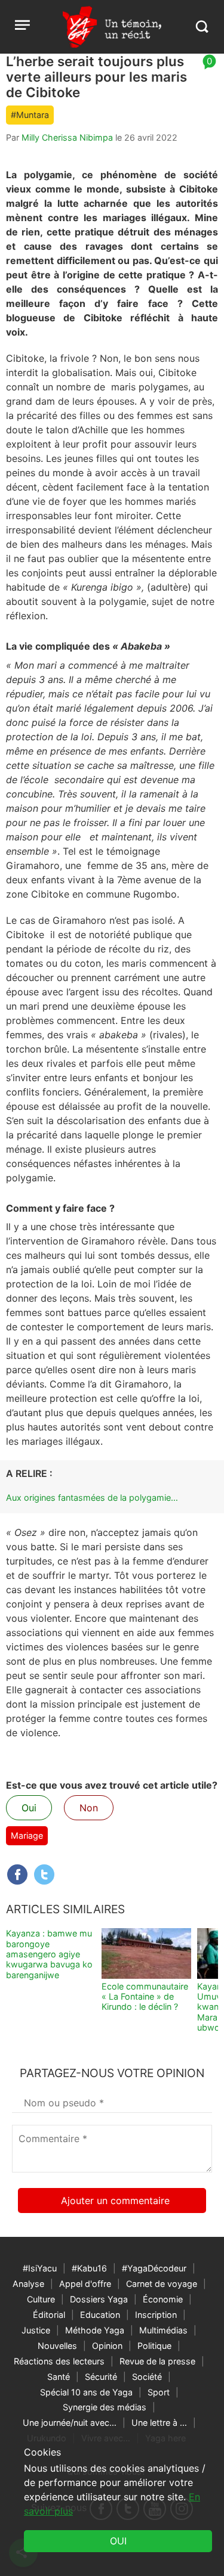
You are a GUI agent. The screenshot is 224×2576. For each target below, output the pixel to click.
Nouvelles (57, 2346)
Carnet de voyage (162, 2284)
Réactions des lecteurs (59, 2361)
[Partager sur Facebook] (17, 1874)
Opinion (107, 2346)
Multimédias (163, 2330)
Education (100, 2315)
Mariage (27, 1835)
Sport (159, 2392)
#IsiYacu (40, 2268)
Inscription (156, 2315)
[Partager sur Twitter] (44, 1874)
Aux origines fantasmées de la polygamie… (92, 1498)
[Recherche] (202, 27)
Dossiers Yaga (99, 2299)
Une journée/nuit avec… (70, 2423)
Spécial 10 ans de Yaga (86, 2392)
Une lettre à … (159, 2423)
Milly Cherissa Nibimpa (67, 137)
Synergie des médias (105, 2407)
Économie (163, 2299)
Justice (36, 2330)
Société (147, 2377)
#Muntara (30, 115)
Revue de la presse (157, 2361)
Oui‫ (118, 2541)
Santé (59, 2377)
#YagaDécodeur (154, 2268)
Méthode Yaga (95, 2330)
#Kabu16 (89, 2268)
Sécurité (101, 2377)
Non (89, 1808)
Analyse (28, 2284)
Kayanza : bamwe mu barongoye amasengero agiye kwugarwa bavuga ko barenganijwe (49, 1954)
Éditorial (49, 2315)
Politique (154, 2346)
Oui (29, 1808)
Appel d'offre (85, 2284)
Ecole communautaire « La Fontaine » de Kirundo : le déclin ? (145, 1997)
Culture (41, 2299)
